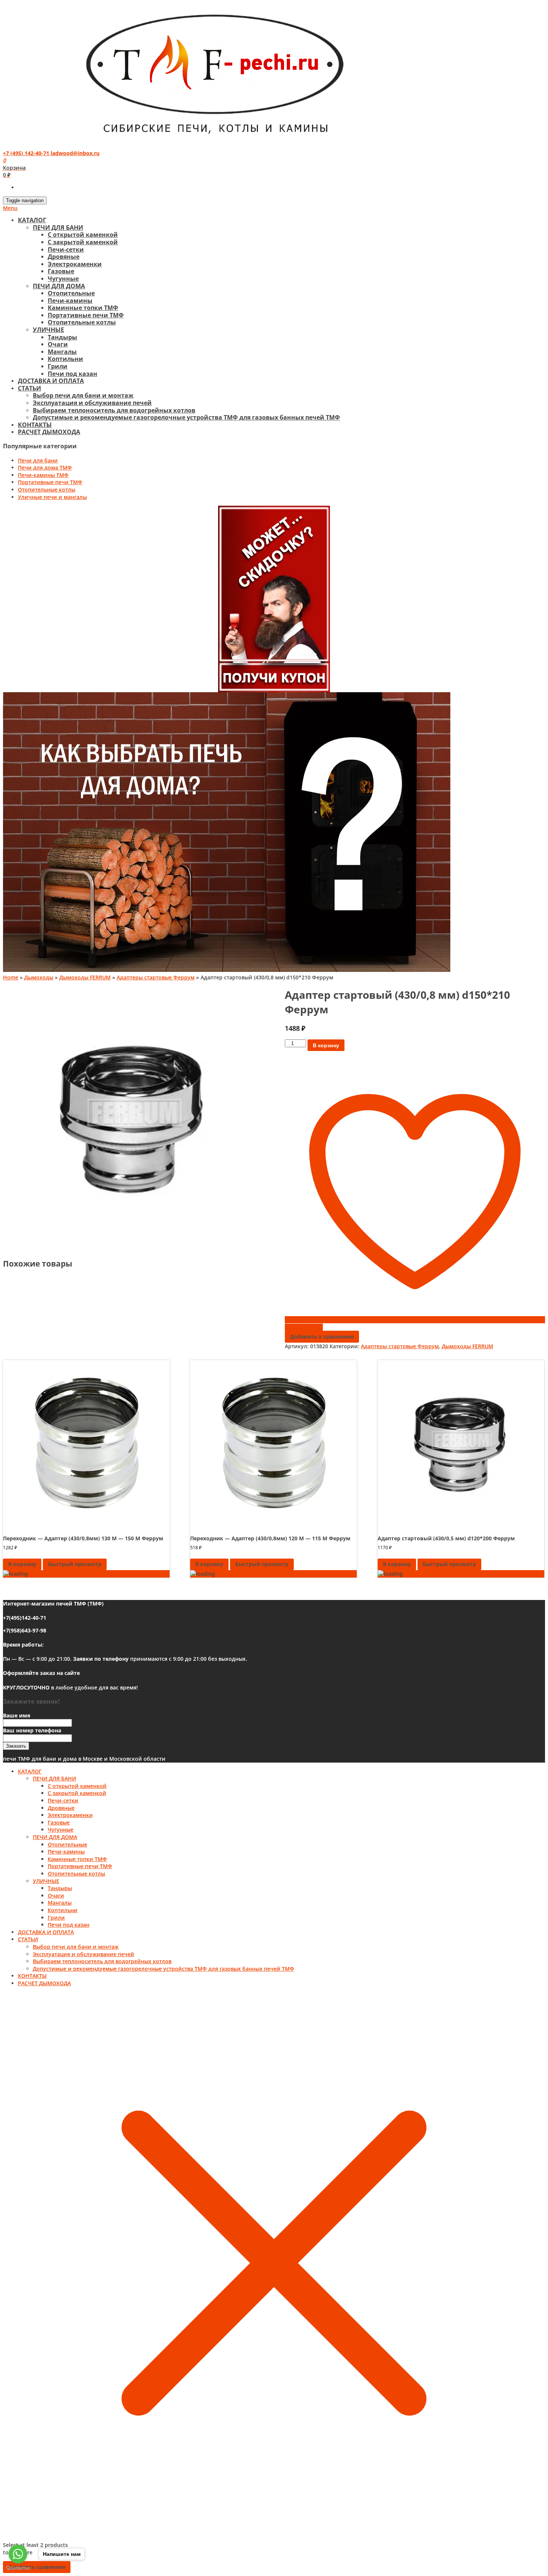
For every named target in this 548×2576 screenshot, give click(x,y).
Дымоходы (39, 977)
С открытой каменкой (83, 235)
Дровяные (64, 257)
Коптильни (65, 359)
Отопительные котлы (82, 322)
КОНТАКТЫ (35, 425)
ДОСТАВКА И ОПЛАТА (51, 381)
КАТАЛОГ (32, 220)
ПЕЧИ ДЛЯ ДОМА (59, 286)
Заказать (16, 1746)
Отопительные (71, 293)
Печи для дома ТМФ (45, 467)
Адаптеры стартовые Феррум (156, 977)
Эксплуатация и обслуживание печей (92, 403)
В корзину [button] (22, 1564)
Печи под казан (73, 374)
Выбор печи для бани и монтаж (83, 395)
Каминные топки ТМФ (83, 308)
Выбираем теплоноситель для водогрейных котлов (114, 410)
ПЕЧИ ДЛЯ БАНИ (58, 228)
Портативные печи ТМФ (86, 315)
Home (11, 977)
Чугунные (63, 279)
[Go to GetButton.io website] (18, 2568)
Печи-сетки (66, 250)
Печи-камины (70, 301)
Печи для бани (38, 460)
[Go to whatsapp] (18, 2554)
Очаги (58, 344)
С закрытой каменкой (83, 242)
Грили (58, 366)
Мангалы (62, 352)
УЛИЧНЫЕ (48, 330)
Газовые (61, 271)
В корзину (326, 1045)
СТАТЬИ (29, 388)
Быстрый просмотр (75, 1564)
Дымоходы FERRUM (85, 977)
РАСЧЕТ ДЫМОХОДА (49, 432)
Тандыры (62, 337)
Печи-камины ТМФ (43, 475)
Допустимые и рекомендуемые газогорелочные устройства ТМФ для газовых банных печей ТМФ (186, 417)
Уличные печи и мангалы (52, 497)
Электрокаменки (75, 264)
